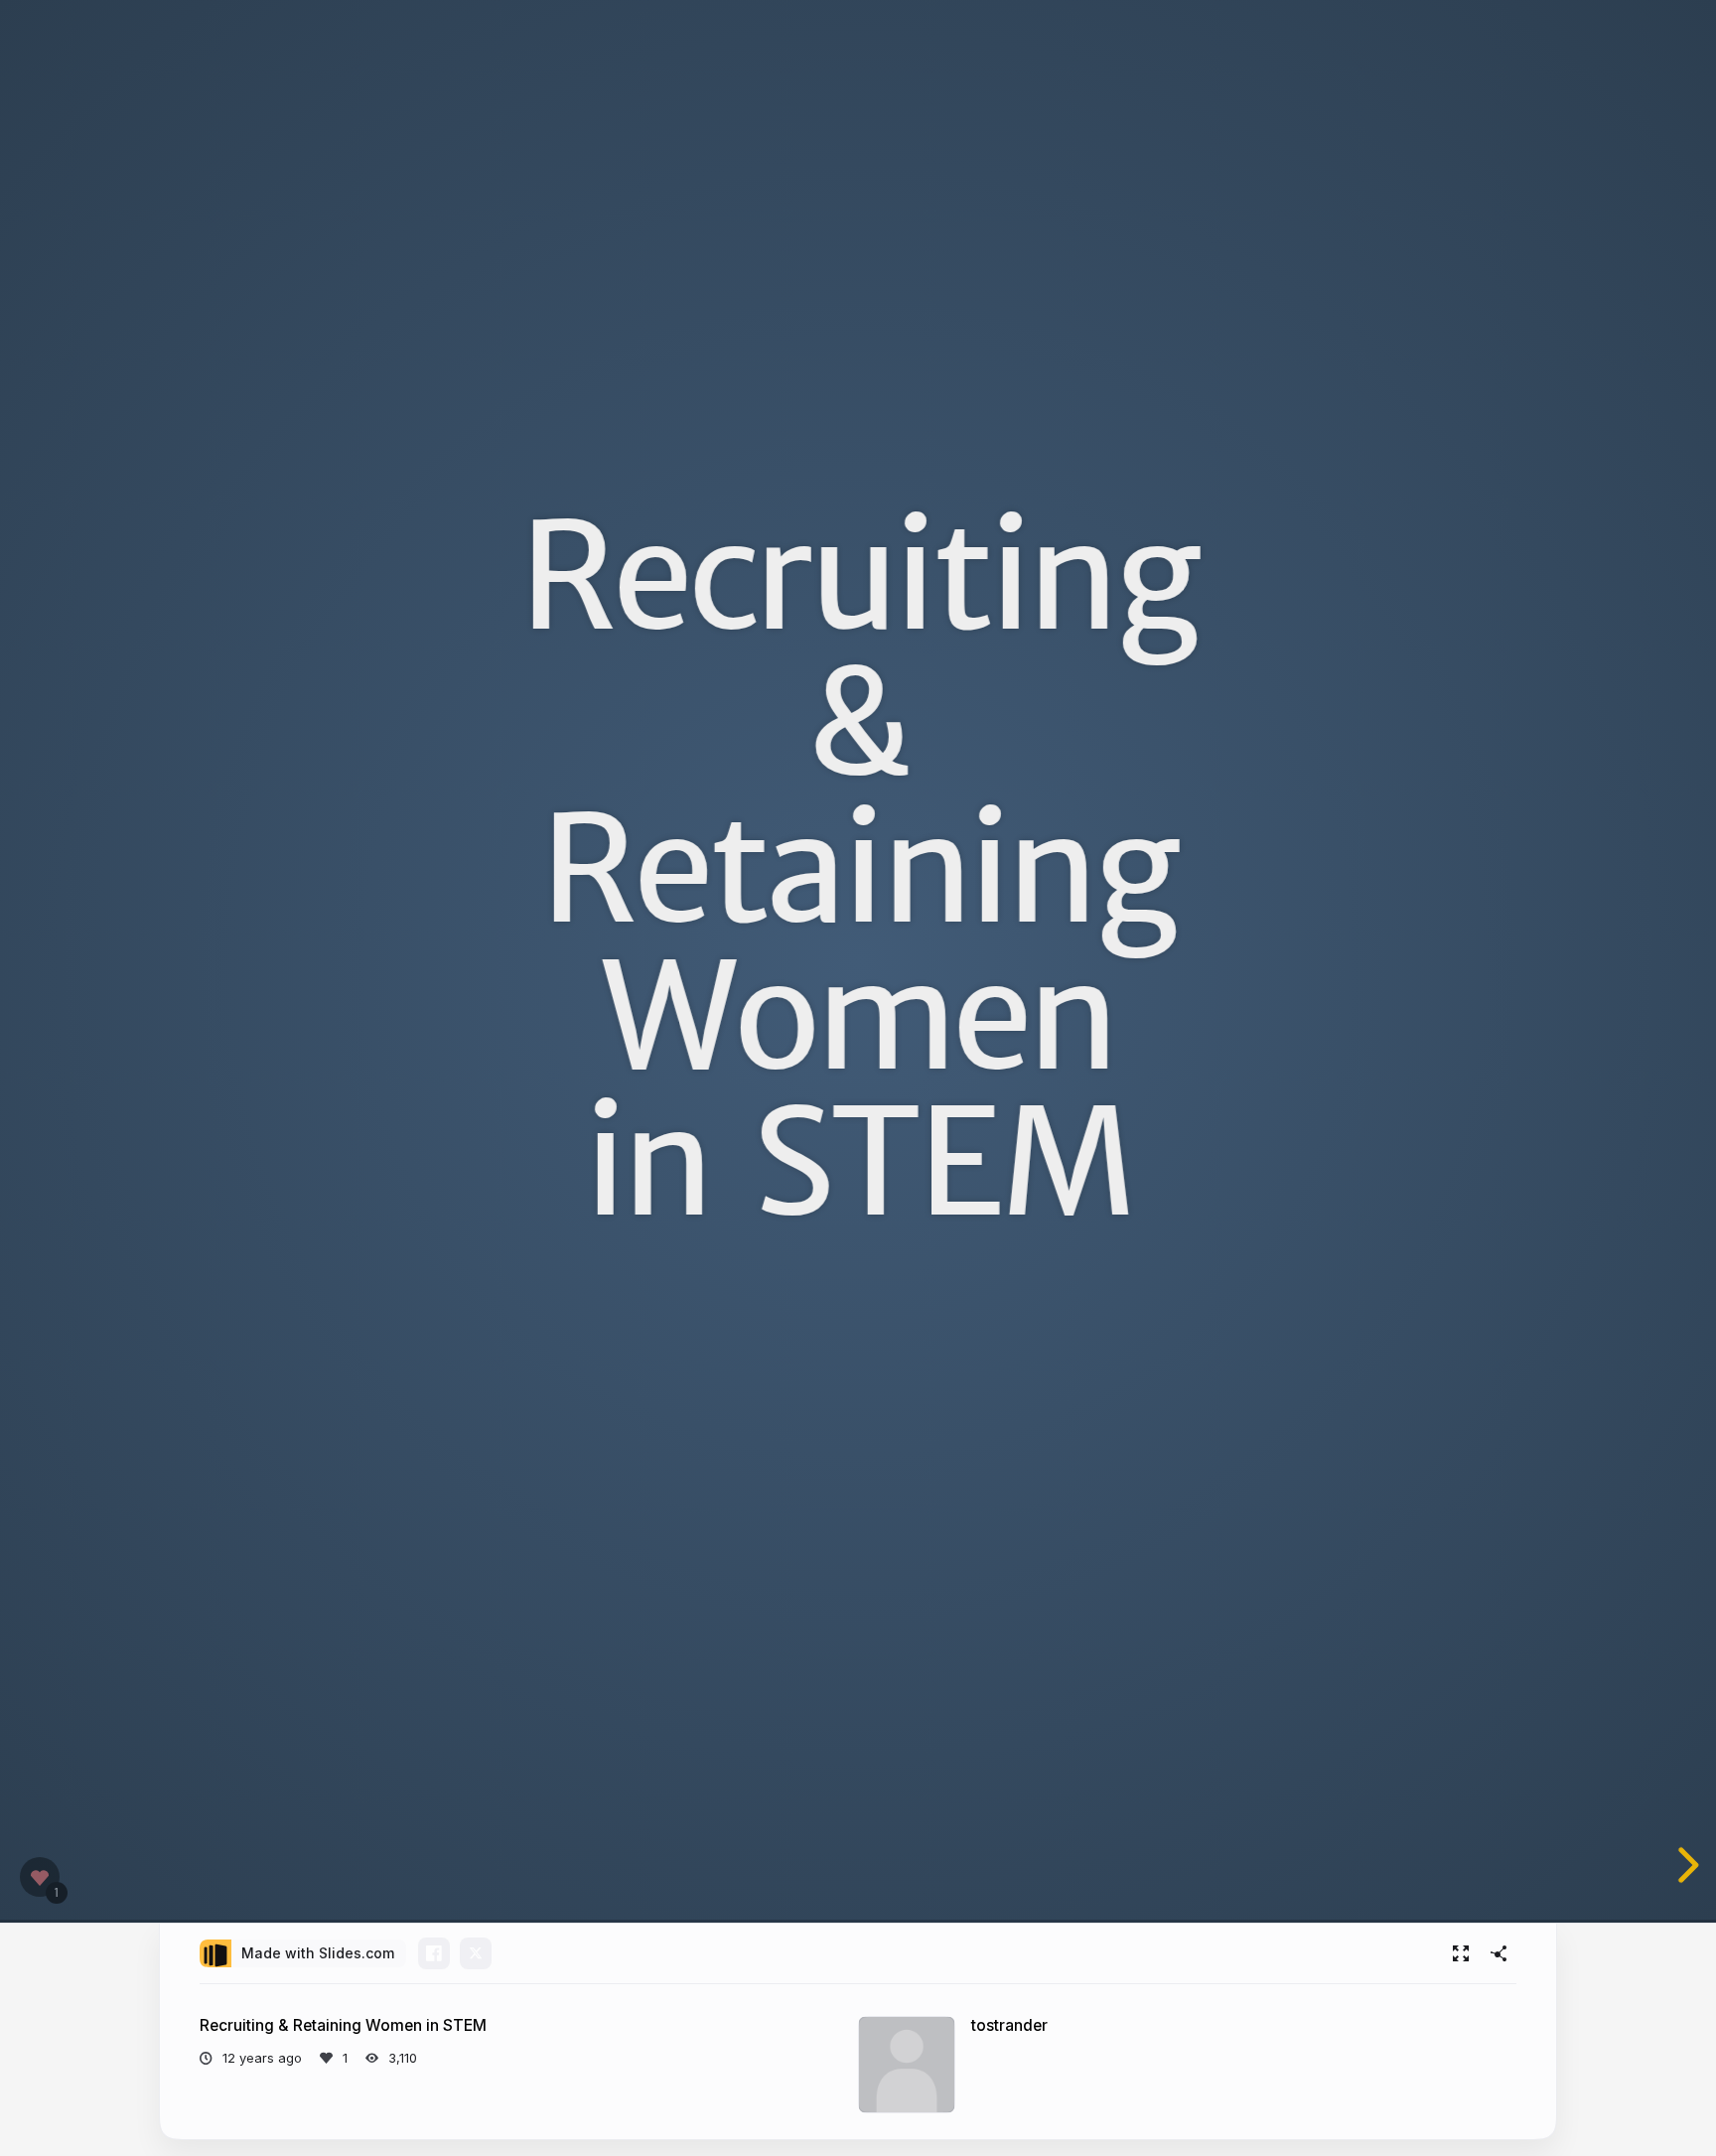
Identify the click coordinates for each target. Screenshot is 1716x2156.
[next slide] (1697, 1865)
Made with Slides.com (318, 1953)
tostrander (1009, 2025)
